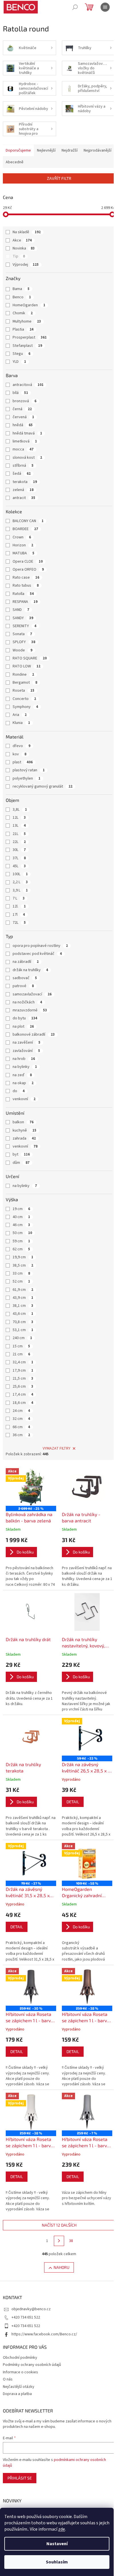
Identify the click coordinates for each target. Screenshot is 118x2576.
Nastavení (57, 2544)
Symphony (25, 707)
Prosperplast (30, 337)
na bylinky (25, 1067)
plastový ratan (29, 770)
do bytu (25, 1018)
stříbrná (23, 466)
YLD (19, 362)
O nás (8, 2379)
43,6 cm (23, 1314)
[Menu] (105, 7)
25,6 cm (23, 1386)
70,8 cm (23, 1322)
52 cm (21, 1281)
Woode (22, 650)
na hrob (24, 1059)
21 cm (21, 1354)
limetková (25, 441)
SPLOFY (24, 642)
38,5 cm (23, 1265)
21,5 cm (23, 1378)
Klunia (21, 723)
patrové (23, 986)
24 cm (21, 1411)
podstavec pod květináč (37, 954)
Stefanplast (27, 346)
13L (19, 826)
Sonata (22, 634)
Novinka (24, 248)
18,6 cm (23, 1403)
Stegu (21, 354)
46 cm (21, 1225)
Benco (22, 297)
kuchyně (24, 1130)
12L (19, 818)
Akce (22, 240)
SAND (21, 610)
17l (19, 915)
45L (19, 866)
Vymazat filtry (57, 1448)
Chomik (23, 313)
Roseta (23, 691)
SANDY (23, 618)
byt (21, 1154)
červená (23, 417)
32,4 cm (23, 1362)
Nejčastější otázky (19, 2387)
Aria (20, 715)
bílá (20, 393)
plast (23, 762)
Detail (73, 1802)
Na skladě (27, 232)
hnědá (23, 425)
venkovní (24, 1099)
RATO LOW (26, 666)
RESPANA (25, 602)
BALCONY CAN (28, 521)
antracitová (28, 385)
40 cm (21, 1217)
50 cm (22, 1233)
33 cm (21, 1273)
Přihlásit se (20, 2478)
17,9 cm (23, 1370)
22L (19, 842)
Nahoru (61, 2267)
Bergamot (25, 683)
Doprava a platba (17, 2394)
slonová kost (27, 458)
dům (21, 1163)
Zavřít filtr (59, 178)
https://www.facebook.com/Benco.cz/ (44, 2334)
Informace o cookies (20, 2372)
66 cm (21, 1427)
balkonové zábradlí (34, 1035)
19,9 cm (23, 1257)
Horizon (23, 545)
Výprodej (26, 265)
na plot (23, 1027)
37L (19, 858)
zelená (23, 490)
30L (19, 850)
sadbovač (25, 978)
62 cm (21, 1249)
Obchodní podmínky (20, 2358)
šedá (22, 474)
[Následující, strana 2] (59, 2241)
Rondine (23, 675)
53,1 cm (23, 1330)
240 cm (22, 1338)
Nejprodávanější (98, 150)
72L (19, 923)
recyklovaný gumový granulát (43, 786)
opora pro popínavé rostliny (40, 946)
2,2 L (20, 882)
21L (19, 834)
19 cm (21, 1209)
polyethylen (26, 778)
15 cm (21, 1346)
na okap (23, 1083)
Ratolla (23, 594)
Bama (21, 289)
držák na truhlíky (30, 970)
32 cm (21, 1419)
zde (62, 2529)
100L (20, 874)
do (19, 1091)
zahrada (24, 1138)
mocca (23, 449)
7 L (19, 898)
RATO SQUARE (30, 658)
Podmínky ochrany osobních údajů (32, 2365)
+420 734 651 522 (26, 2317)
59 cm (21, 1241)
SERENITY (24, 626)
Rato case (26, 577)
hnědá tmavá (27, 433)
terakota (25, 482)
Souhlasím (57, 2562)
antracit (24, 498)
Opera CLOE (28, 562)
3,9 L (20, 890)
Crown (22, 537)
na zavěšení (26, 1043)
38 (71, 2241)
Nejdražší (70, 150)
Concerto (24, 699)
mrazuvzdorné (30, 1010)
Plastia (23, 329)
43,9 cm (23, 1298)
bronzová (24, 401)
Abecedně (15, 162)
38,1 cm (23, 1306)
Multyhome (27, 321)
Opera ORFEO (28, 569)
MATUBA (23, 553)
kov (19, 754)
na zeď (22, 1075)
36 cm (21, 1435)
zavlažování (26, 1051)
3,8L (20, 810)
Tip (19, 256)
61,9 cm (23, 1290)
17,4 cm (23, 1394)
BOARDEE (25, 529)
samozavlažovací (32, 994)
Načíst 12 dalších (59, 2225)
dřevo (21, 746)
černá (22, 409)
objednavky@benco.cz (31, 2309)
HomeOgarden (29, 305)
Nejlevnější (46, 150)
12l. (19, 906)
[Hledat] (75, 7)
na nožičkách (27, 1002)
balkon (23, 1122)
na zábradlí (26, 962)
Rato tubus (26, 585)
